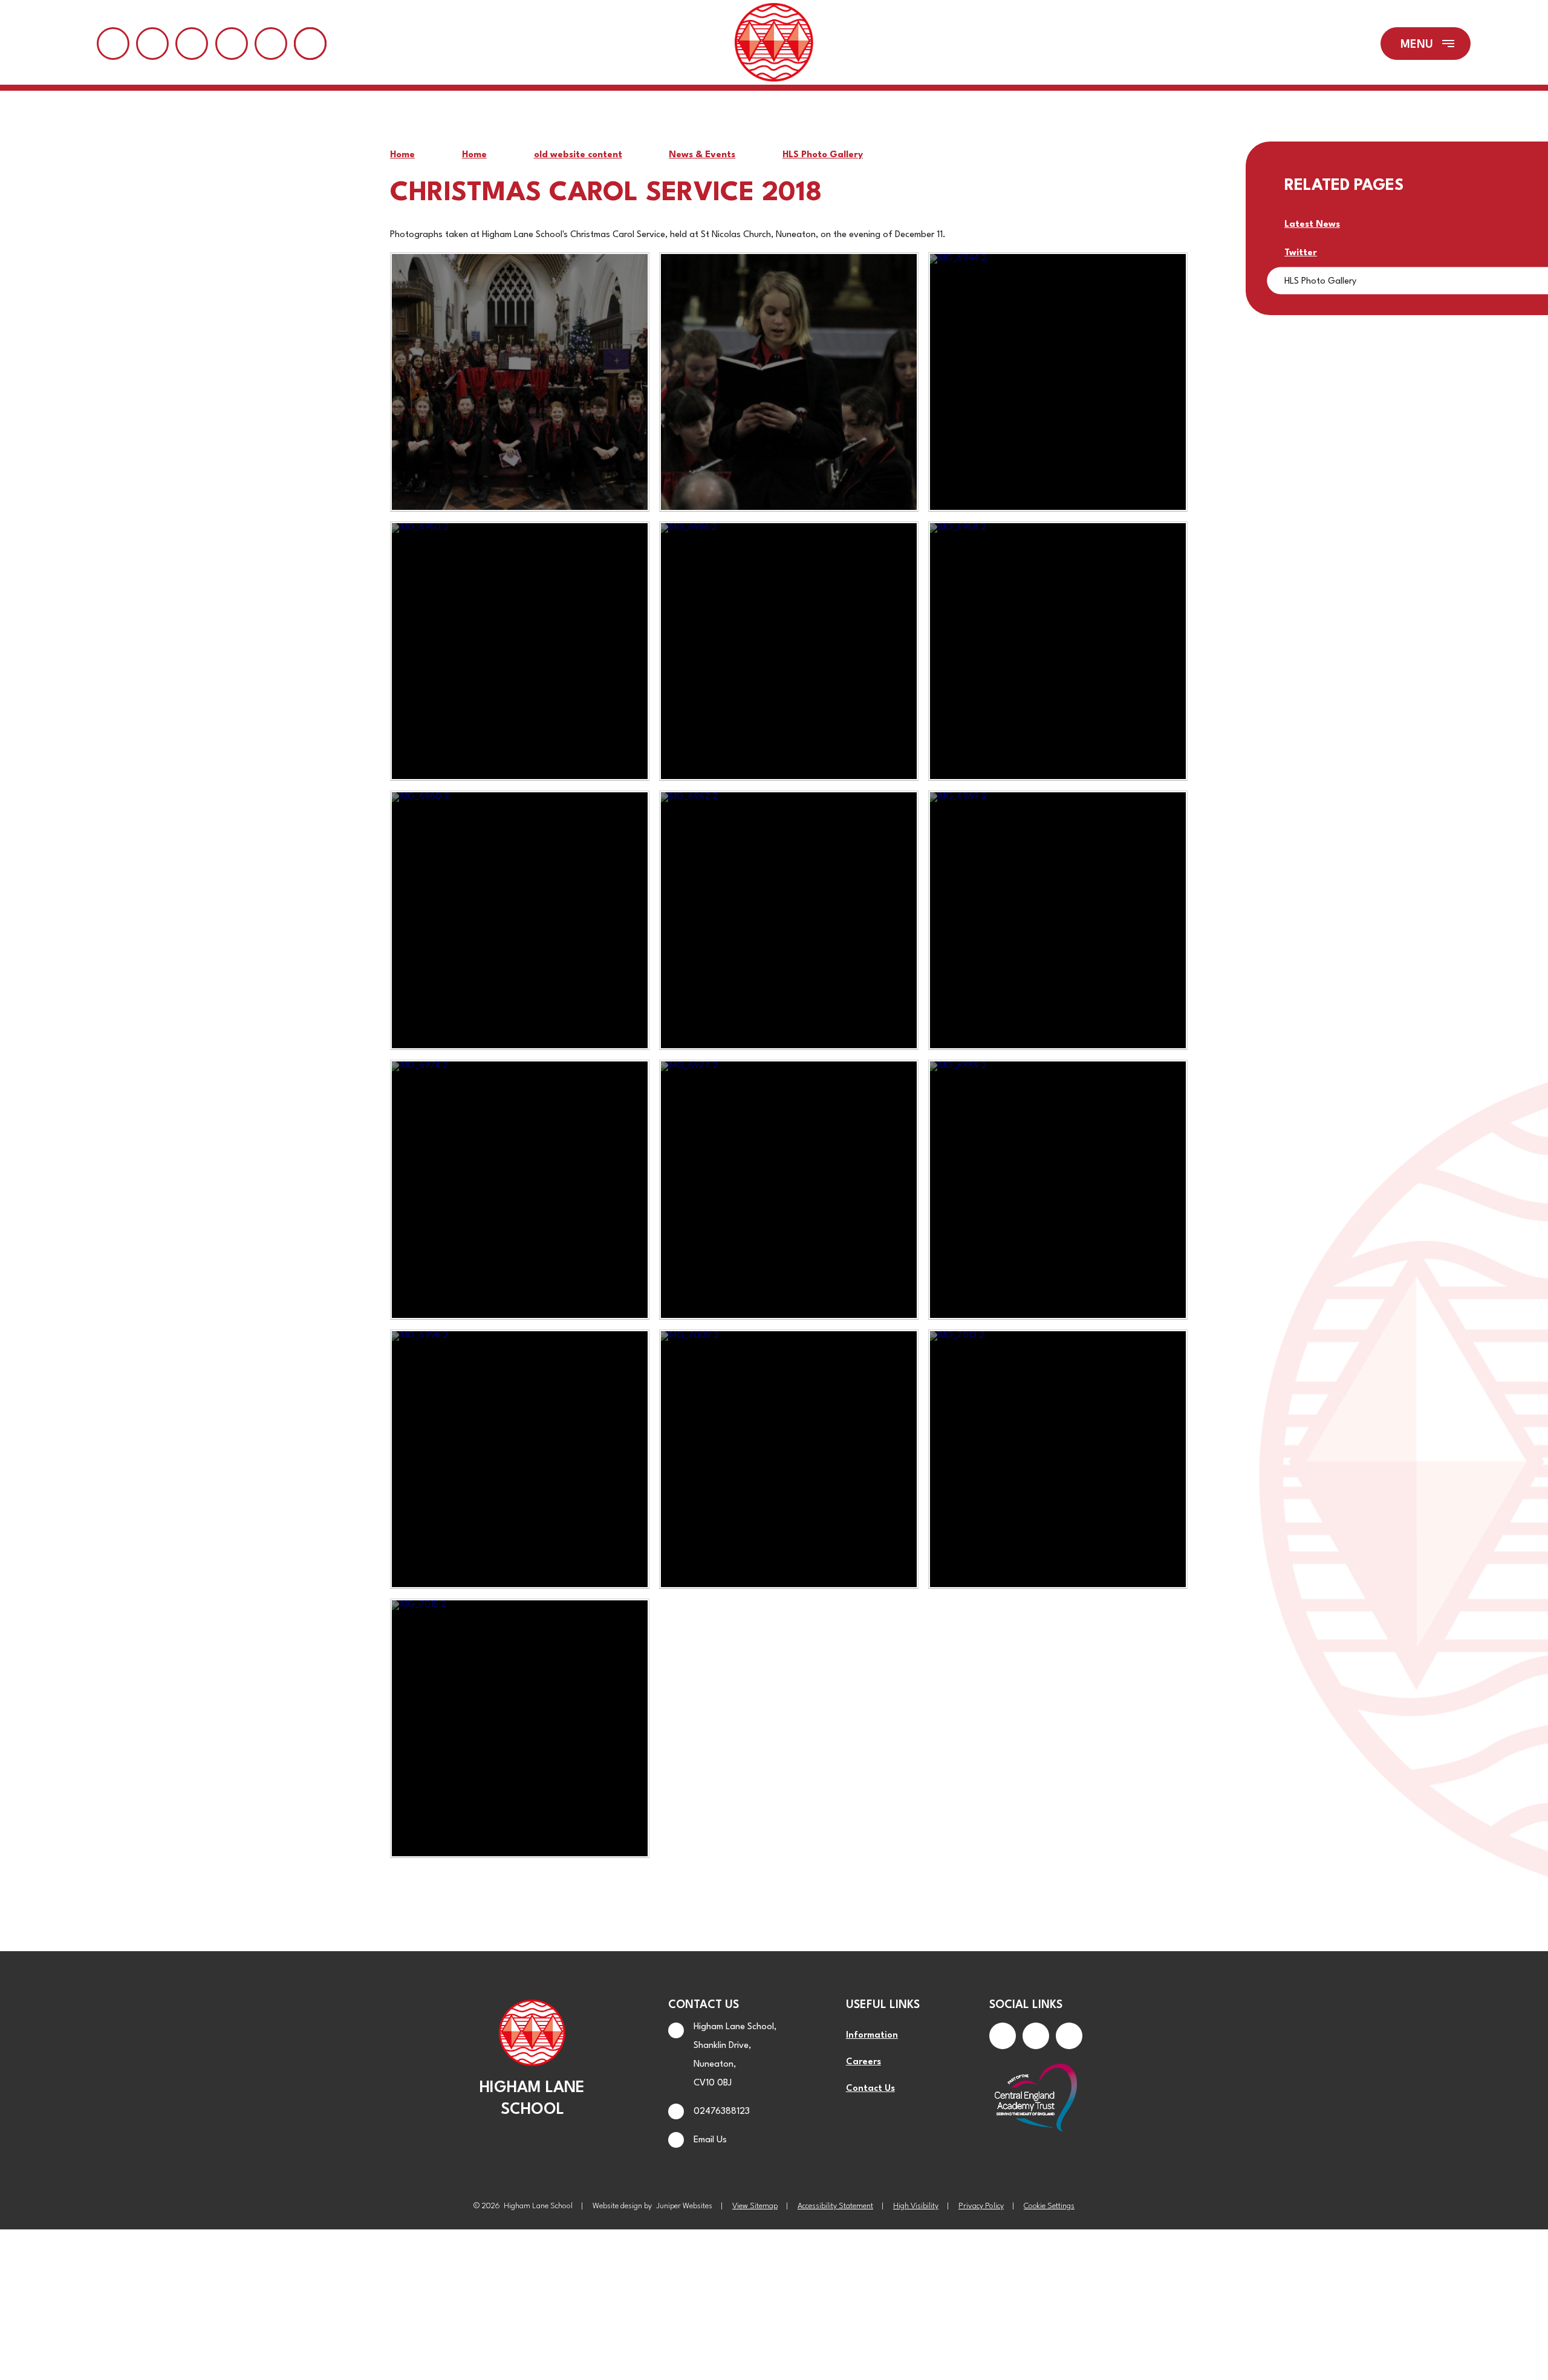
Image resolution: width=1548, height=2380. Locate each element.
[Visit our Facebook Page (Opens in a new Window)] (1003, 2036)
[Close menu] (1426, 44)
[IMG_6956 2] (789, 651)
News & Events (702, 155)
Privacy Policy (981, 2206)
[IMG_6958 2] (1058, 651)
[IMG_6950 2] (520, 651)
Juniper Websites (684, 2206)
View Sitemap (755, 2206)
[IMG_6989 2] (1058, 1189)
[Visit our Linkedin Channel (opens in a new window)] (1069, 2036)
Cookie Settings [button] (1049, 2206)
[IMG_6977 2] (789, 1189)
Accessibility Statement (835, 2206)
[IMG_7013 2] (1058, 1459)
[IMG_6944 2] (1058, 382)
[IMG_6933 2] (789, 382)
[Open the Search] (310, 44)
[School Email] (232, 44)
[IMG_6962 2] (789, 920)
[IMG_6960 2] (520, 920)
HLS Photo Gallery (823, 155)
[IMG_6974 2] (520, 1189)
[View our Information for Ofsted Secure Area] (271, 44)
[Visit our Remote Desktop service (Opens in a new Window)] (192, 44)
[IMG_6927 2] (520, 382)
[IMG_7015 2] (520, 1728)
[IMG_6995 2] (520, 1459)
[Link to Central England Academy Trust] (1036, 2099)
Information (872, 2036)
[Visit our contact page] (113, 44)
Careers (863, 2062)
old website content (578, 155)
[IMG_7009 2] (789, 1459)
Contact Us (870, 2089)
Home (402, 155)
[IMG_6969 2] (1058, 920)
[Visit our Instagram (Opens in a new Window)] (1036, 2036)
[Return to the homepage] (774, 44)
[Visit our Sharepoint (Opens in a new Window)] (152, 44)
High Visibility (916, 2206)
